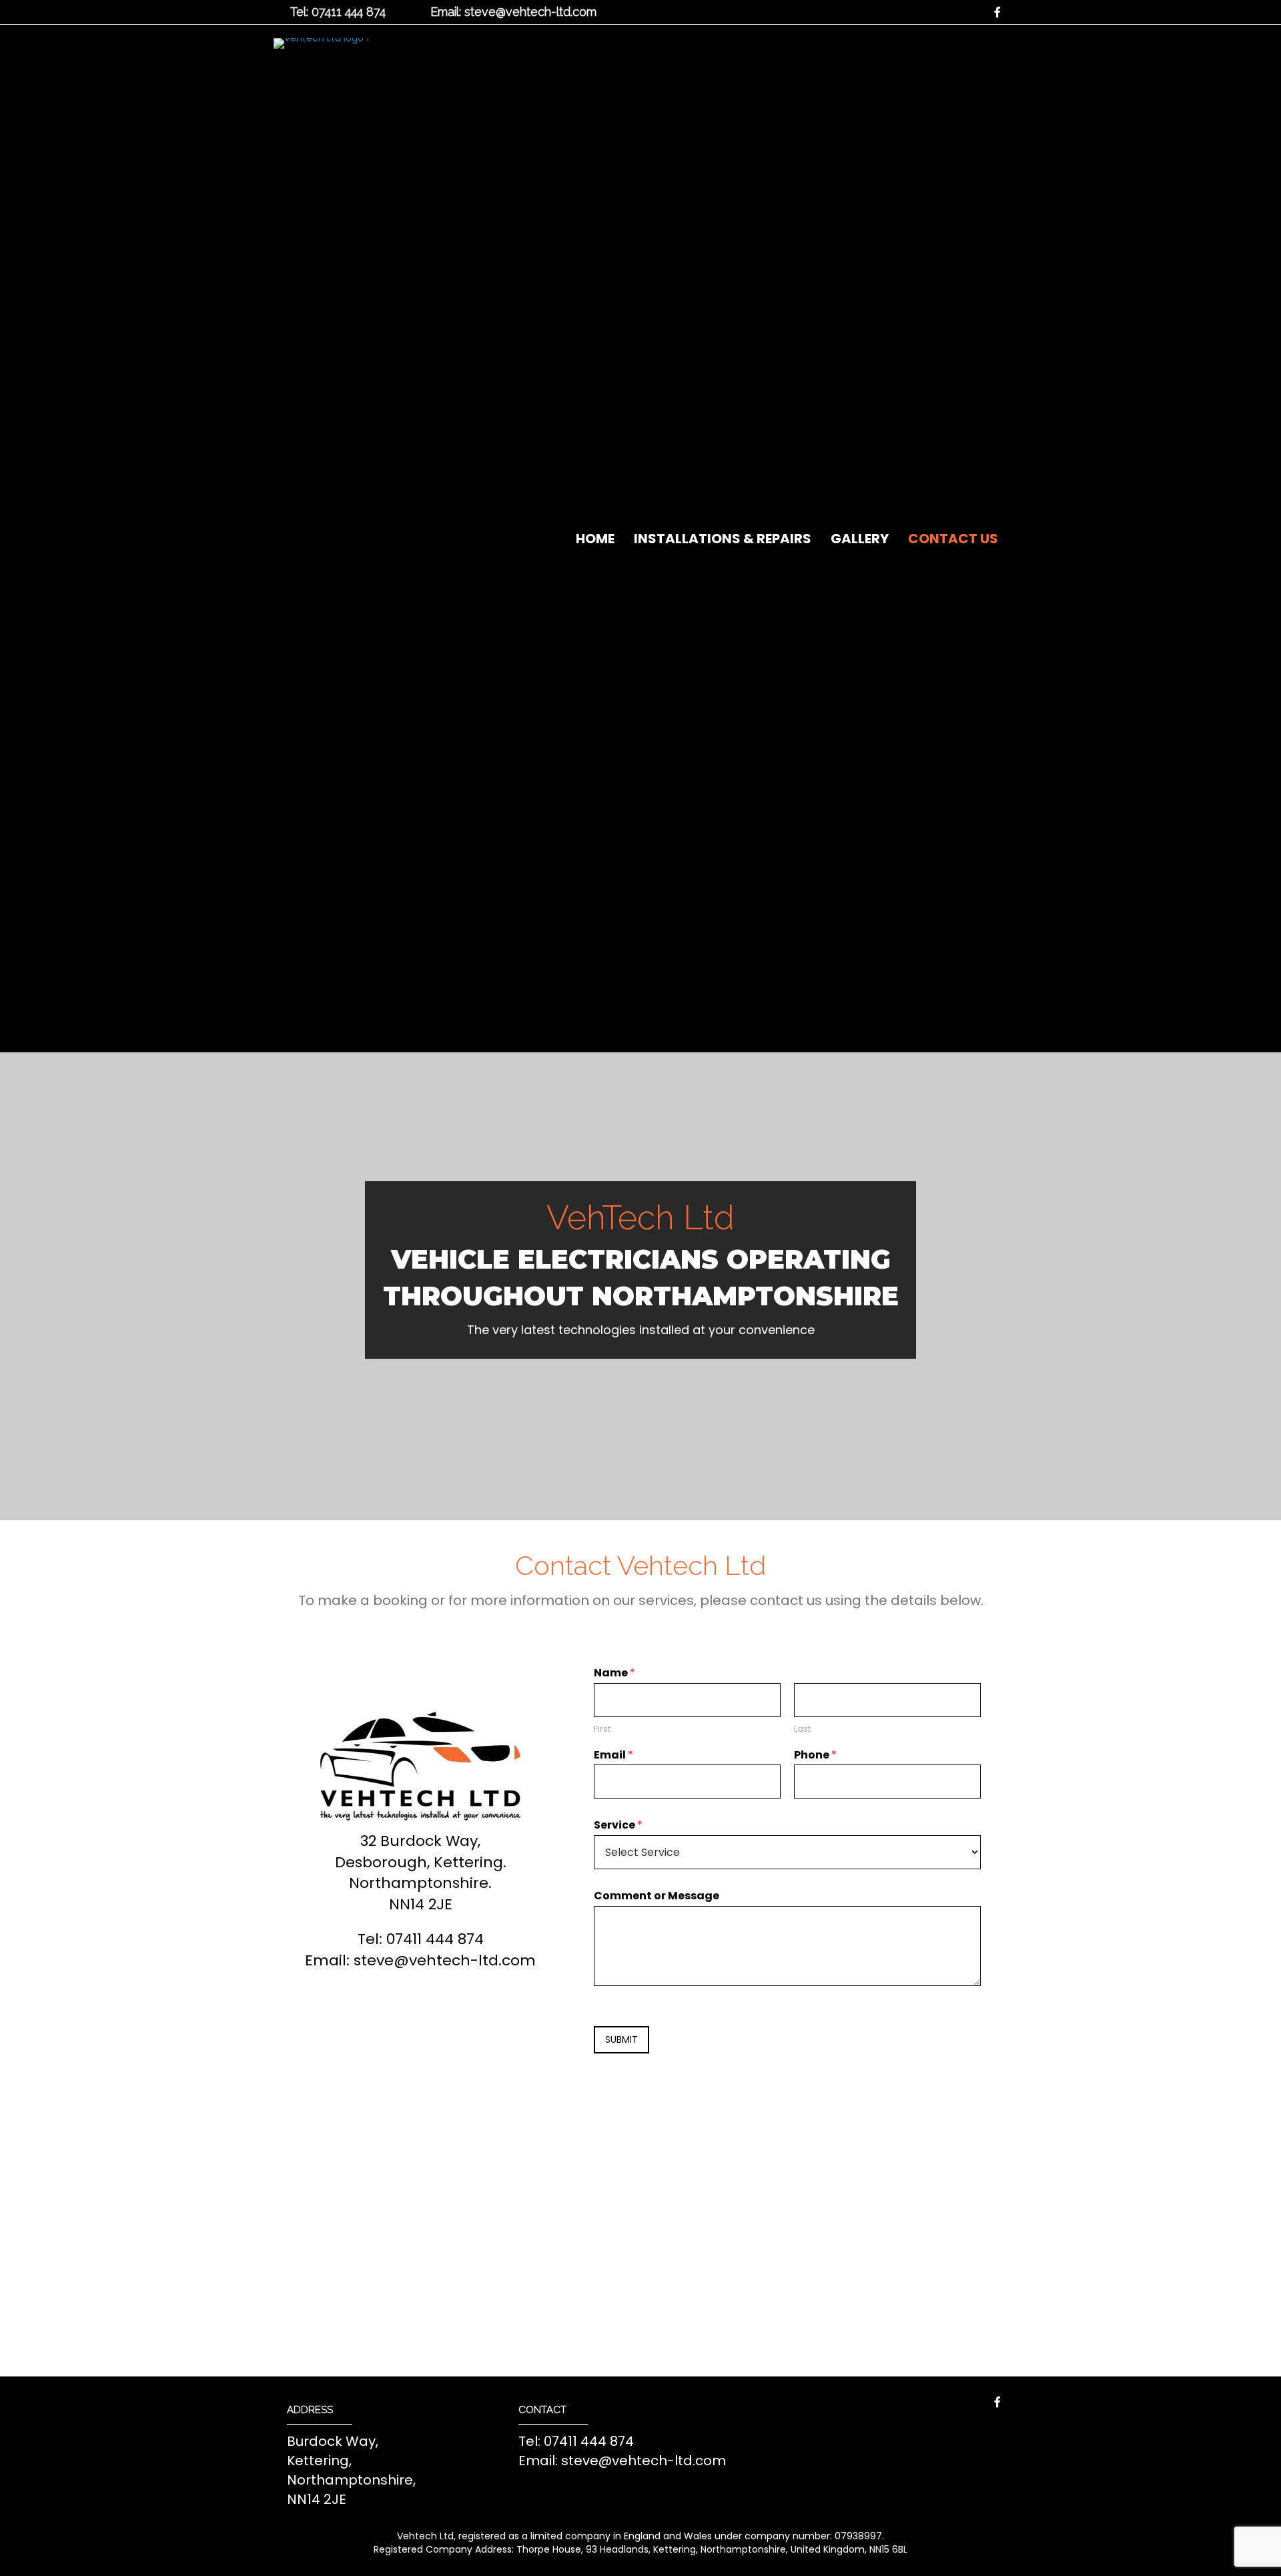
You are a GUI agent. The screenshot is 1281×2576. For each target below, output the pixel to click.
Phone (815, 1755)
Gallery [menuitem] (860, 539)
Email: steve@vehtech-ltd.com (513, 12)
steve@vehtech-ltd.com (445, 1960)
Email (613, 1755)
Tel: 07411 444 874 (338, 12)
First (602, 1729)
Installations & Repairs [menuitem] (723, 539)
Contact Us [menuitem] (953, 539)
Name (614, 1673)
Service (618, 1826)
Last (802, 1729)
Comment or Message (657, 1896)
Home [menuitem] (595, 539)
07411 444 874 (435, 1939)
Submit (621, 2039)
